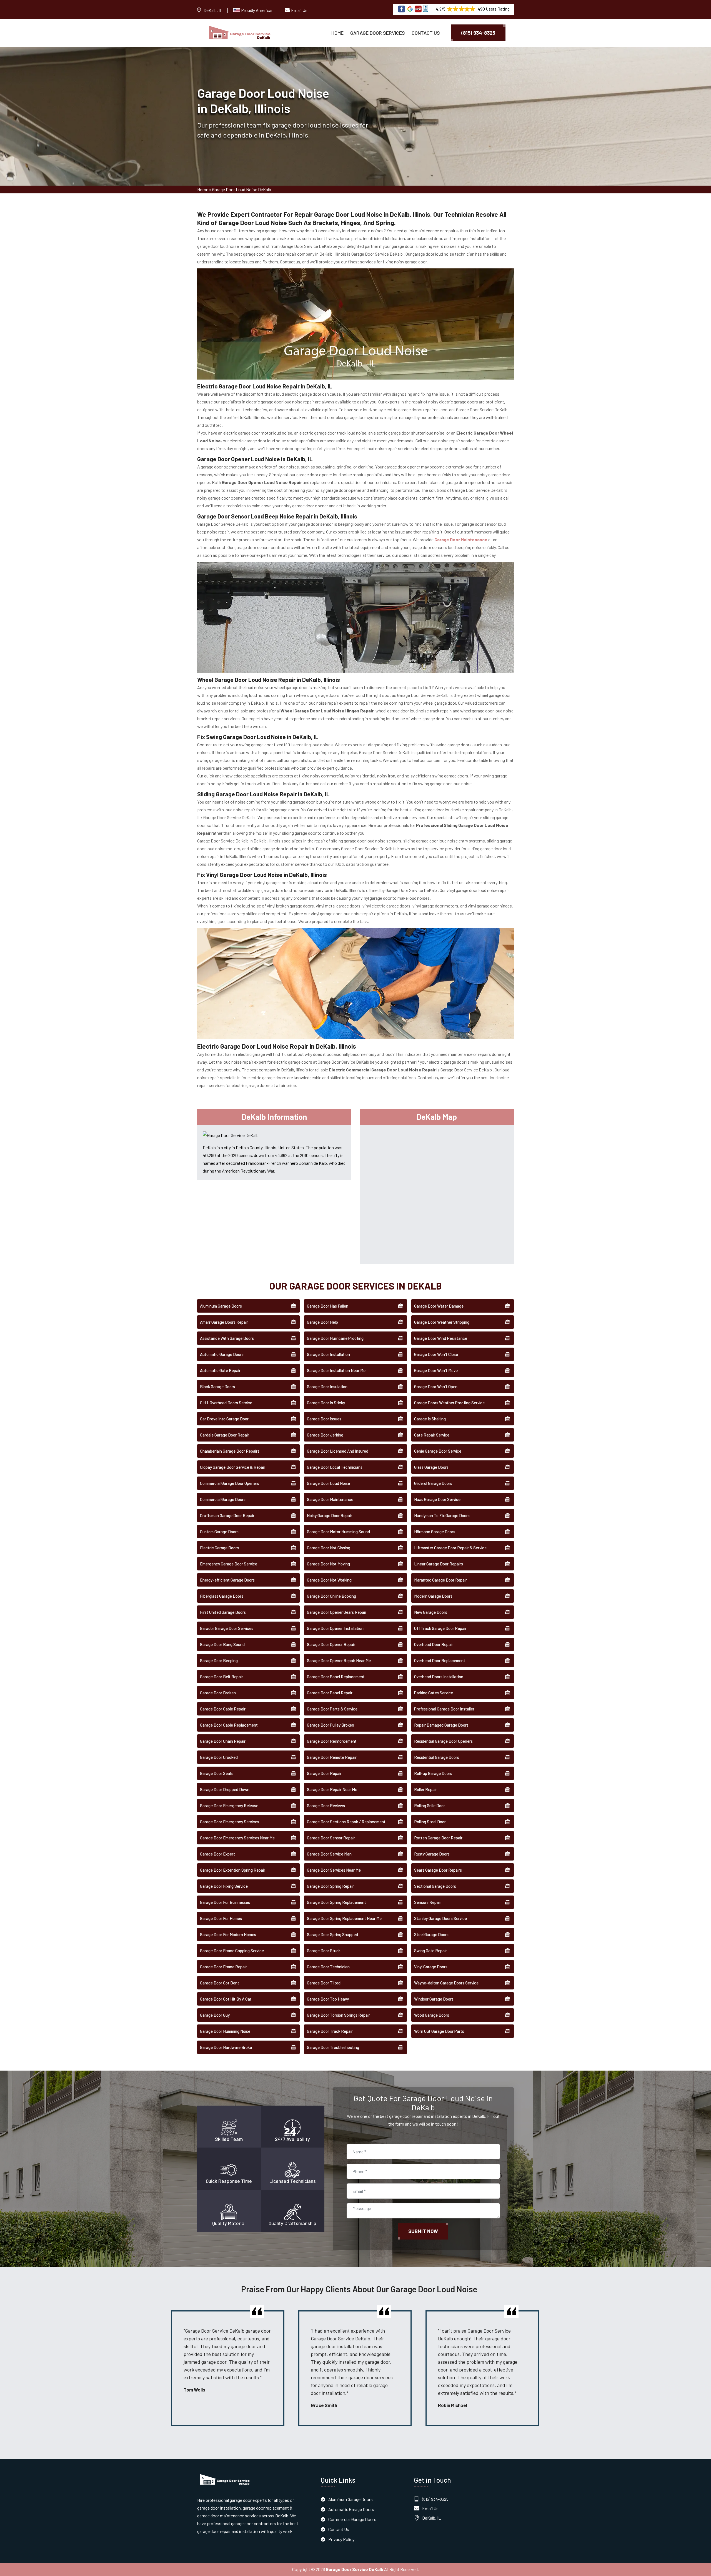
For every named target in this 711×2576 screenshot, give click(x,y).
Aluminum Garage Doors (221, 1306)
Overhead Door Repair (434, 1644)
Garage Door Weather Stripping (442, 1322)
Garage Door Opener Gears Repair (337, 1612)
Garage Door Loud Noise (328, 1483)
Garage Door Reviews (326, 1806)
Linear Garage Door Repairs (439, 1564)
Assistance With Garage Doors (227, 1338)
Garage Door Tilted (324, 1983)
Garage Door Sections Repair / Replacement (346, 1822)
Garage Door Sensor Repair (331, 1838)
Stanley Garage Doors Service (440, 1918)
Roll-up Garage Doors (433, 1773)
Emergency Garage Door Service (229, 1564)
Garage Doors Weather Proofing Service (449, 1403)
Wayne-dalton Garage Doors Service (446, 1983)
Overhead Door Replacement (440, 1660)
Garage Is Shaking (430, 1419)
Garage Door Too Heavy (328, 1999)
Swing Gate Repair (430, 1951)
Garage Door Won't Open (436, 1386)
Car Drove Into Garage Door (224, 1419)
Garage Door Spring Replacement (336, 1902)
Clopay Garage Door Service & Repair (233, 1467)
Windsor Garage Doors (434, 1999)
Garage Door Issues (324, 1419)
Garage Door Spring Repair (330, 1886)
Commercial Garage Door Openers (230, 1483)
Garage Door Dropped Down (225, 1789)
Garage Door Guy (215, 2015)
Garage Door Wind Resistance (441, 1338)
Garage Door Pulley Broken (331, 1725)
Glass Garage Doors (431, 1467)
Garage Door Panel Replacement (336, 1677)
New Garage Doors (431, 1612)
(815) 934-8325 (478, 33)
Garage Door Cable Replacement (229, 1725)
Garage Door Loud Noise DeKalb (242, 189)
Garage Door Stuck (324, 1951)
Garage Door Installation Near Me (336, 1370)
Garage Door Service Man (329, 1854)
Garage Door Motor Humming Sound (338, 1532)
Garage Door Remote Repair (332, 1757)
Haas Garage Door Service (437, 1499)
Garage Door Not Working (329, 1580)
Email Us (299, 10)
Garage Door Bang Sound (222, 1644)
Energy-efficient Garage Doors (227, 1580)
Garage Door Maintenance (330, 1499)
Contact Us (426, 33)
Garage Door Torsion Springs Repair (338, 2015)
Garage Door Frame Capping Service (232, 1951)
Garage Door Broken (218, 1693)
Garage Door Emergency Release (229, 1806)
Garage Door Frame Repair (223, 1967)
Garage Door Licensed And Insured (338, 1451)
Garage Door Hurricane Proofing (335, 1338)
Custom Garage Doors (219, 1532)
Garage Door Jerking (325, 1435)
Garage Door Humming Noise (225, 2031)
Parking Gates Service (434, 1693)
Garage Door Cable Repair (223, 1709)
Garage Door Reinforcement (332, 1741)
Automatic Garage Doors (222, 1354)
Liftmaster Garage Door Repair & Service (450, 1548)
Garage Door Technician (328, 1967)
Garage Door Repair (324, 1773)
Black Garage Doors (217, 1386)
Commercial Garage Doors (223, 1499)
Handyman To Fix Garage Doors (442, 1515)
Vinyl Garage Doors (431, 1967)
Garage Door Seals (216, 1773)
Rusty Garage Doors (432, 1854)
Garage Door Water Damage (439, 1306)
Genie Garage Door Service (438, 1451)
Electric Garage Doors (219, 1548)
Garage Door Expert (217, 1854)
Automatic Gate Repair (220, 1370)
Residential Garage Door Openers (443, 1741)
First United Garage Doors (223, 1612)
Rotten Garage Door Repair (438, 1838)
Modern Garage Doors (433, 1596)
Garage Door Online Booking (331, 1596)
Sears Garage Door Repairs (438, 1870)
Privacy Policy (341, 2539)
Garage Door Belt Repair (221, 1677)
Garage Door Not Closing (329, 1548)
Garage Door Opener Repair (331, 1644)
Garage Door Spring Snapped (332, 1934)
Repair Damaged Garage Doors (441, 1725)
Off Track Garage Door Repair (440, 1628)
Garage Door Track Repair (330, 2031)
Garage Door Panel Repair (330, 1693)
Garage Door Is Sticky (326, 1403)
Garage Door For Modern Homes (228, 1934)
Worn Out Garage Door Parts (439, 2031)
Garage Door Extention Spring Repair (233, 1870)
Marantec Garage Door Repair (440, 1580)
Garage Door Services (378, 33)
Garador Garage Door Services (227, 1628)
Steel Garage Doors (431, 1934)
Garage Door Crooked (219, 1757)
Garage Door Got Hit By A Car (226, 1999)
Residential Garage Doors (437, 1757)
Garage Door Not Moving (328, 1564)
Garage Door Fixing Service (224, 1886)
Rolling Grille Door (430, 1806)
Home (337, 33)
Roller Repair (425, 1789)
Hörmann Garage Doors (435, 1532)
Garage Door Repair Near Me (332, 1789)
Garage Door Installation (328, 1354)
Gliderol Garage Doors (433, 1483)
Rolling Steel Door (430, 1822)
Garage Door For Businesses (225, 1902)
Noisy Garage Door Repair (330, 1515)
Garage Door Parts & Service (332, 1709)
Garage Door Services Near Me (334, 1870)
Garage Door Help (322, 1322)
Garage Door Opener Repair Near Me (339, 1660)
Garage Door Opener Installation (335, 1628)
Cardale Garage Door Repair (225, 1435)
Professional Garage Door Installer (444, 1709)
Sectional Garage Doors (435, 1886)
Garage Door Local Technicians (335, 1467)
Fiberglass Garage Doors (222, 1596)
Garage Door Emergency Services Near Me (237, 1838)
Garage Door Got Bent (220, 1983)
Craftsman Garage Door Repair (227, 1515)
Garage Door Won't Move (436, 1370)
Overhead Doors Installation (439, 1677)
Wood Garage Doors (432, 2015)
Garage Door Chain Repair (223, 1741)
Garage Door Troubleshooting (333, 2047)
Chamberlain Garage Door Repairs (230, 1451)
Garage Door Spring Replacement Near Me (344, 1918)
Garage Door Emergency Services (230, 1822)
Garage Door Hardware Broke (226, 2047)
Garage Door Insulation (327, 1386)
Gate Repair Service (432, 1435)
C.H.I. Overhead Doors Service (226, 1403)
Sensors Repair (428, 1902)
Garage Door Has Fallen (328, 1306)
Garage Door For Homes (221, 1918)
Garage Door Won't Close (436, 1354)
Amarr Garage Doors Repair (224, 1322)
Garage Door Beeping (219, 1660)
